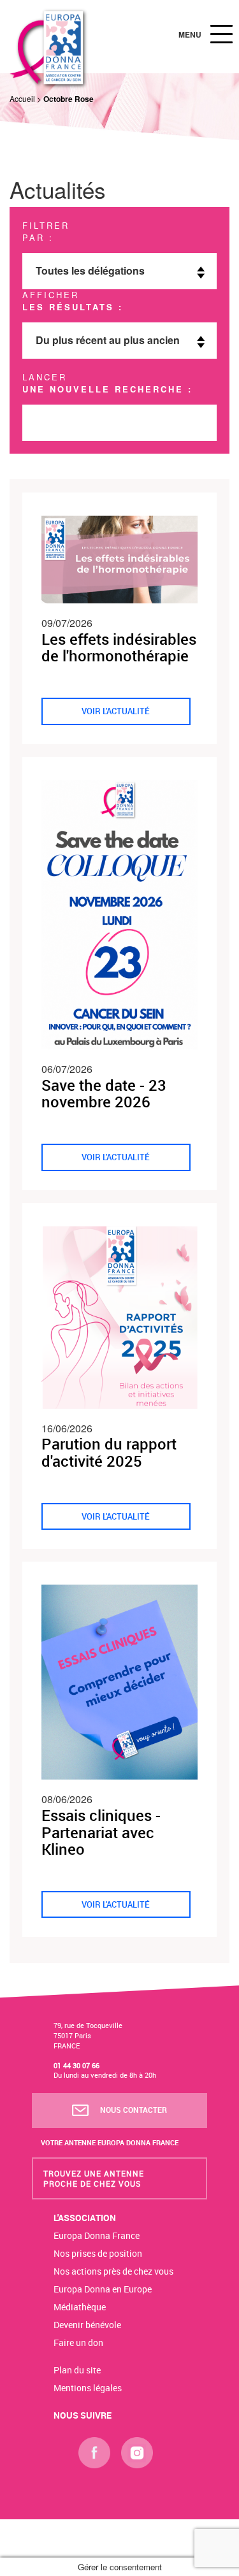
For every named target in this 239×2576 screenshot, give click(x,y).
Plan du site (77, 2370)
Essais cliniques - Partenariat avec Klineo (101, 1832)
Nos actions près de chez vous (113, 2271)
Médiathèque (80, 2307)
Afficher (73, 301)
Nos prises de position (98, 2253)
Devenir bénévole (87, 2325)
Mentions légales (88, 2388)
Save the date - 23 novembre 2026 (104, 1093)
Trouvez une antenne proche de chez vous (94, 2178)
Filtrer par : (46, 232)
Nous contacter (133, 2110)
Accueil (22, 98)
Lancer (107, 383)
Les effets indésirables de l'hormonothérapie (119, 647)
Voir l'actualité (116, 711)
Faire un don (78, 2342)
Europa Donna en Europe (103, 2289)
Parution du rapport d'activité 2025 (109, 1452)
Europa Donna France (97, 2235)
